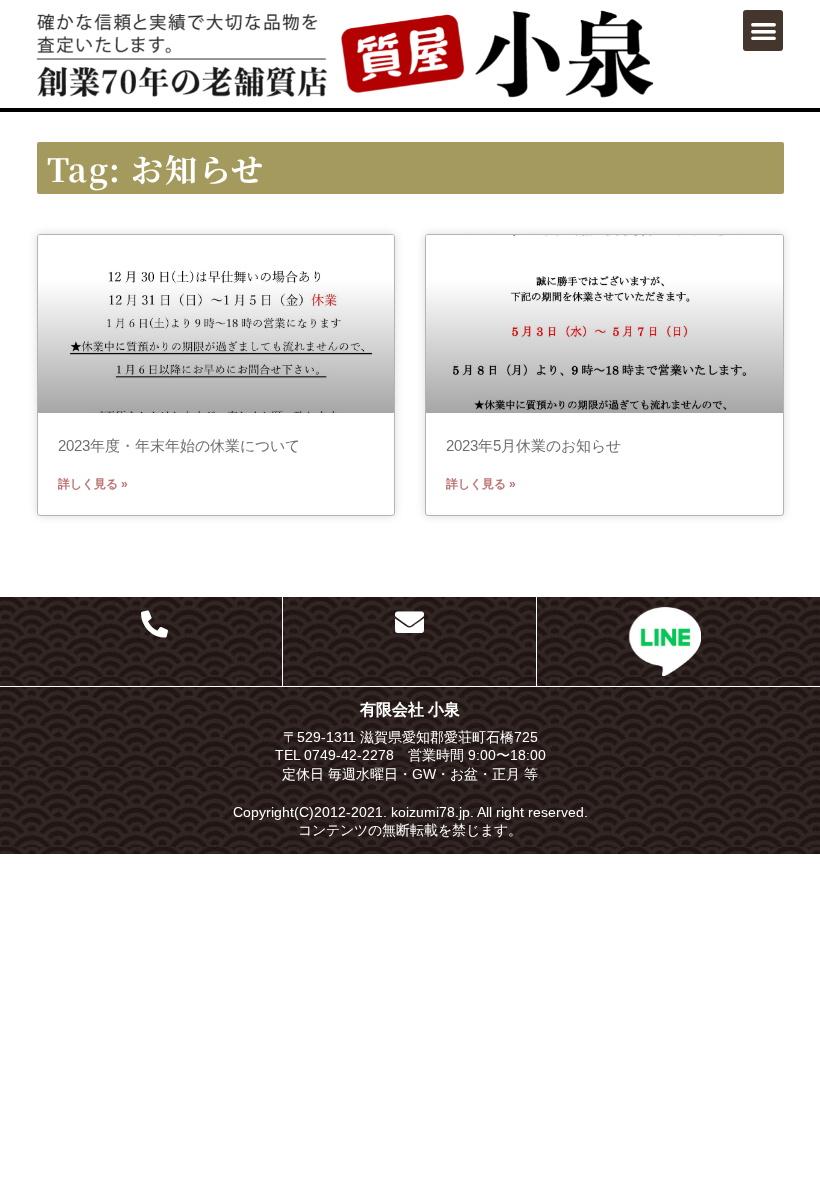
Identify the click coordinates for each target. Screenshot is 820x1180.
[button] (763, 30)
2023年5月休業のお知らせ (533, 445)
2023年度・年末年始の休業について (179, 445)
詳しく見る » (93, 484)
